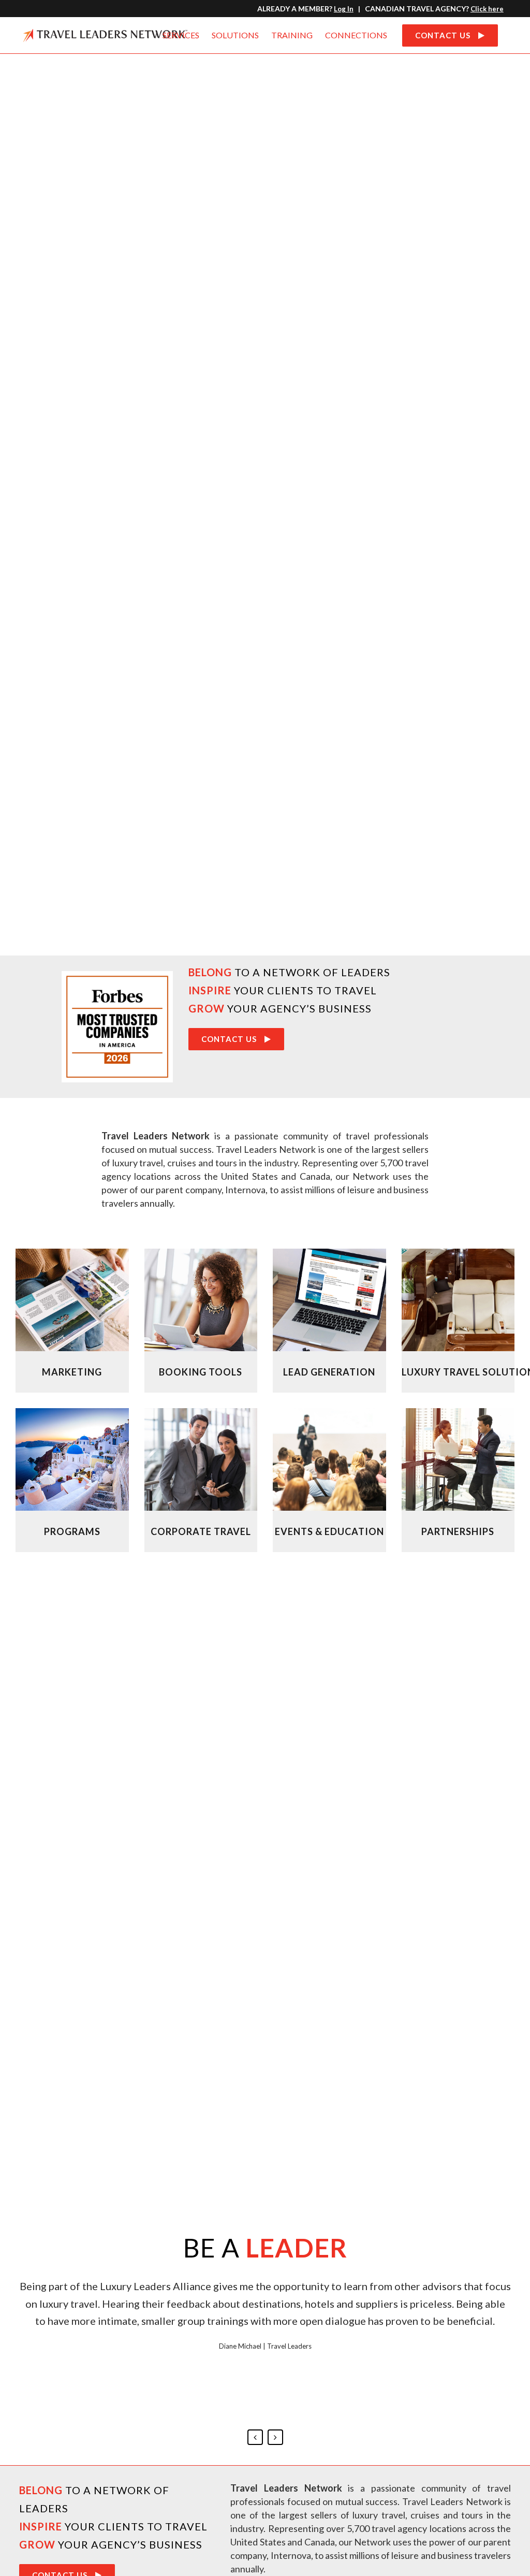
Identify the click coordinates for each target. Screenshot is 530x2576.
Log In (344, 9)
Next (275, 2437)
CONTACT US (443, 35)
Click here (487, 9)
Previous (255, 2437)
